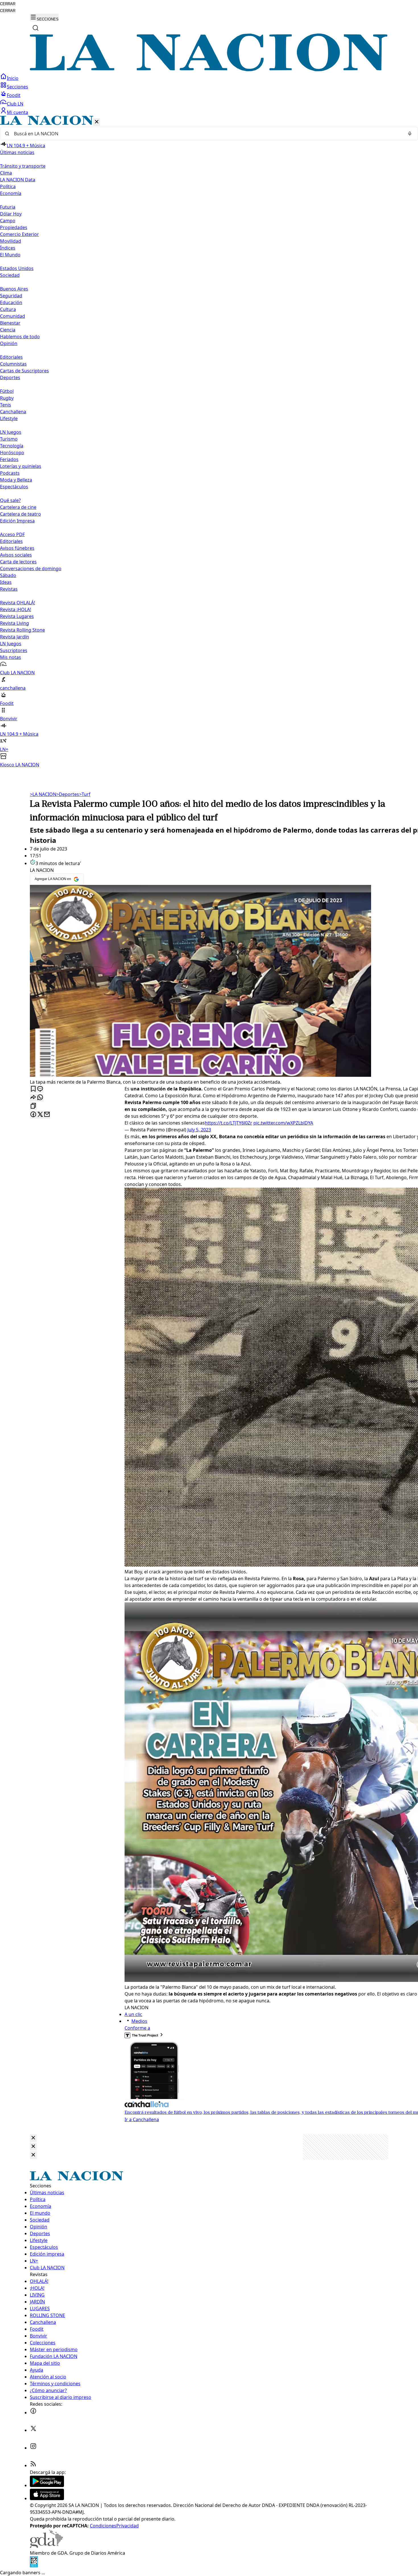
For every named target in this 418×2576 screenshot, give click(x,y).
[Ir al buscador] (36, 28)
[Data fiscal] (34, 2566)
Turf (85, 794)
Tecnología (12, 446)
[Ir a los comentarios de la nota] (40, 1089)
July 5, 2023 (199, 1130)
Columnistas (13, 364)
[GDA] (46, 2546)
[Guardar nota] (33, 1089)
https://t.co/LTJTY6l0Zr (228, 1123)
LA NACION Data (18, 180)
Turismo (9, 439)
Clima (6, 173)
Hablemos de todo (20, 337)
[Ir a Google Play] (47, 2485)
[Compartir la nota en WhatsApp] (40, 1098)
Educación (11, 302)
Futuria (8, 207)
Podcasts (10, 473)
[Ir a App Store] (47, 2498)
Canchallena (13, 412)
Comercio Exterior (19, 234)
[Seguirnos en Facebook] (33, 2413)
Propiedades (14, 227)
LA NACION (43, 794)
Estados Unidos (17, 268)
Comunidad (13, 316)
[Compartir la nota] (33, 1098)
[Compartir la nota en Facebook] (33, 1115)
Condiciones (103, 2526)
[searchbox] (207, 134)
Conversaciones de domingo (31, 569)
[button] (209, 442)
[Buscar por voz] (410, 134)
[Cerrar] (97, 122)
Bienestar (10, 323)
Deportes (68, 794)
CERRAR (8, 4)
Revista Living (15, 623)
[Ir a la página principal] (209, 70)
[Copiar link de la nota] (33, 1106)
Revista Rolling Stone (22, 630)
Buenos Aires (14, 289)
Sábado (8, 575)
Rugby (7, 398)
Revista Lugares (17, 616)
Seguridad (11, 296)
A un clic (133, 2014)
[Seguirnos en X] (33, 2430)
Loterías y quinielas (21, 466)
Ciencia (8, 330)
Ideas (6, 582)
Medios (139, 2021)
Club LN (15, 104)
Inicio (13, 78)
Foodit (14, 95)
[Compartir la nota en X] (40, 1115)
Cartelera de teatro (20, 514)
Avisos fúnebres (17, 548)
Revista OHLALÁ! (17, 603)
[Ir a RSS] (33, 2465)
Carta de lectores (18, 562)
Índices (8, 248)
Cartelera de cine (18, 507)
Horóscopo (12, 453)
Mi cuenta (17, 112)
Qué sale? (10, 500)
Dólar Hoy (11, 214)
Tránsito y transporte (23, 166)
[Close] (33, 2138)
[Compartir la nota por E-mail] (47, 1115)
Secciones (17, 87)
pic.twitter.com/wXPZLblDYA (283, 1123)
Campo (8, 221)
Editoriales (11, 357)
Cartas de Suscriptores (24, 371)
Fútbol (7, 391)
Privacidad (128, 2526)
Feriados (9, 459)
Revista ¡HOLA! (15, 609)
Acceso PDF (12, 534)
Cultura (8, 309)
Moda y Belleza (16, 480)
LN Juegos (11, 432)
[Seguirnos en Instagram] (33, 2448)
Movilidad (11, 241)
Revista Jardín (15, 637)
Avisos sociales (16, 555)
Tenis (6, 405)
